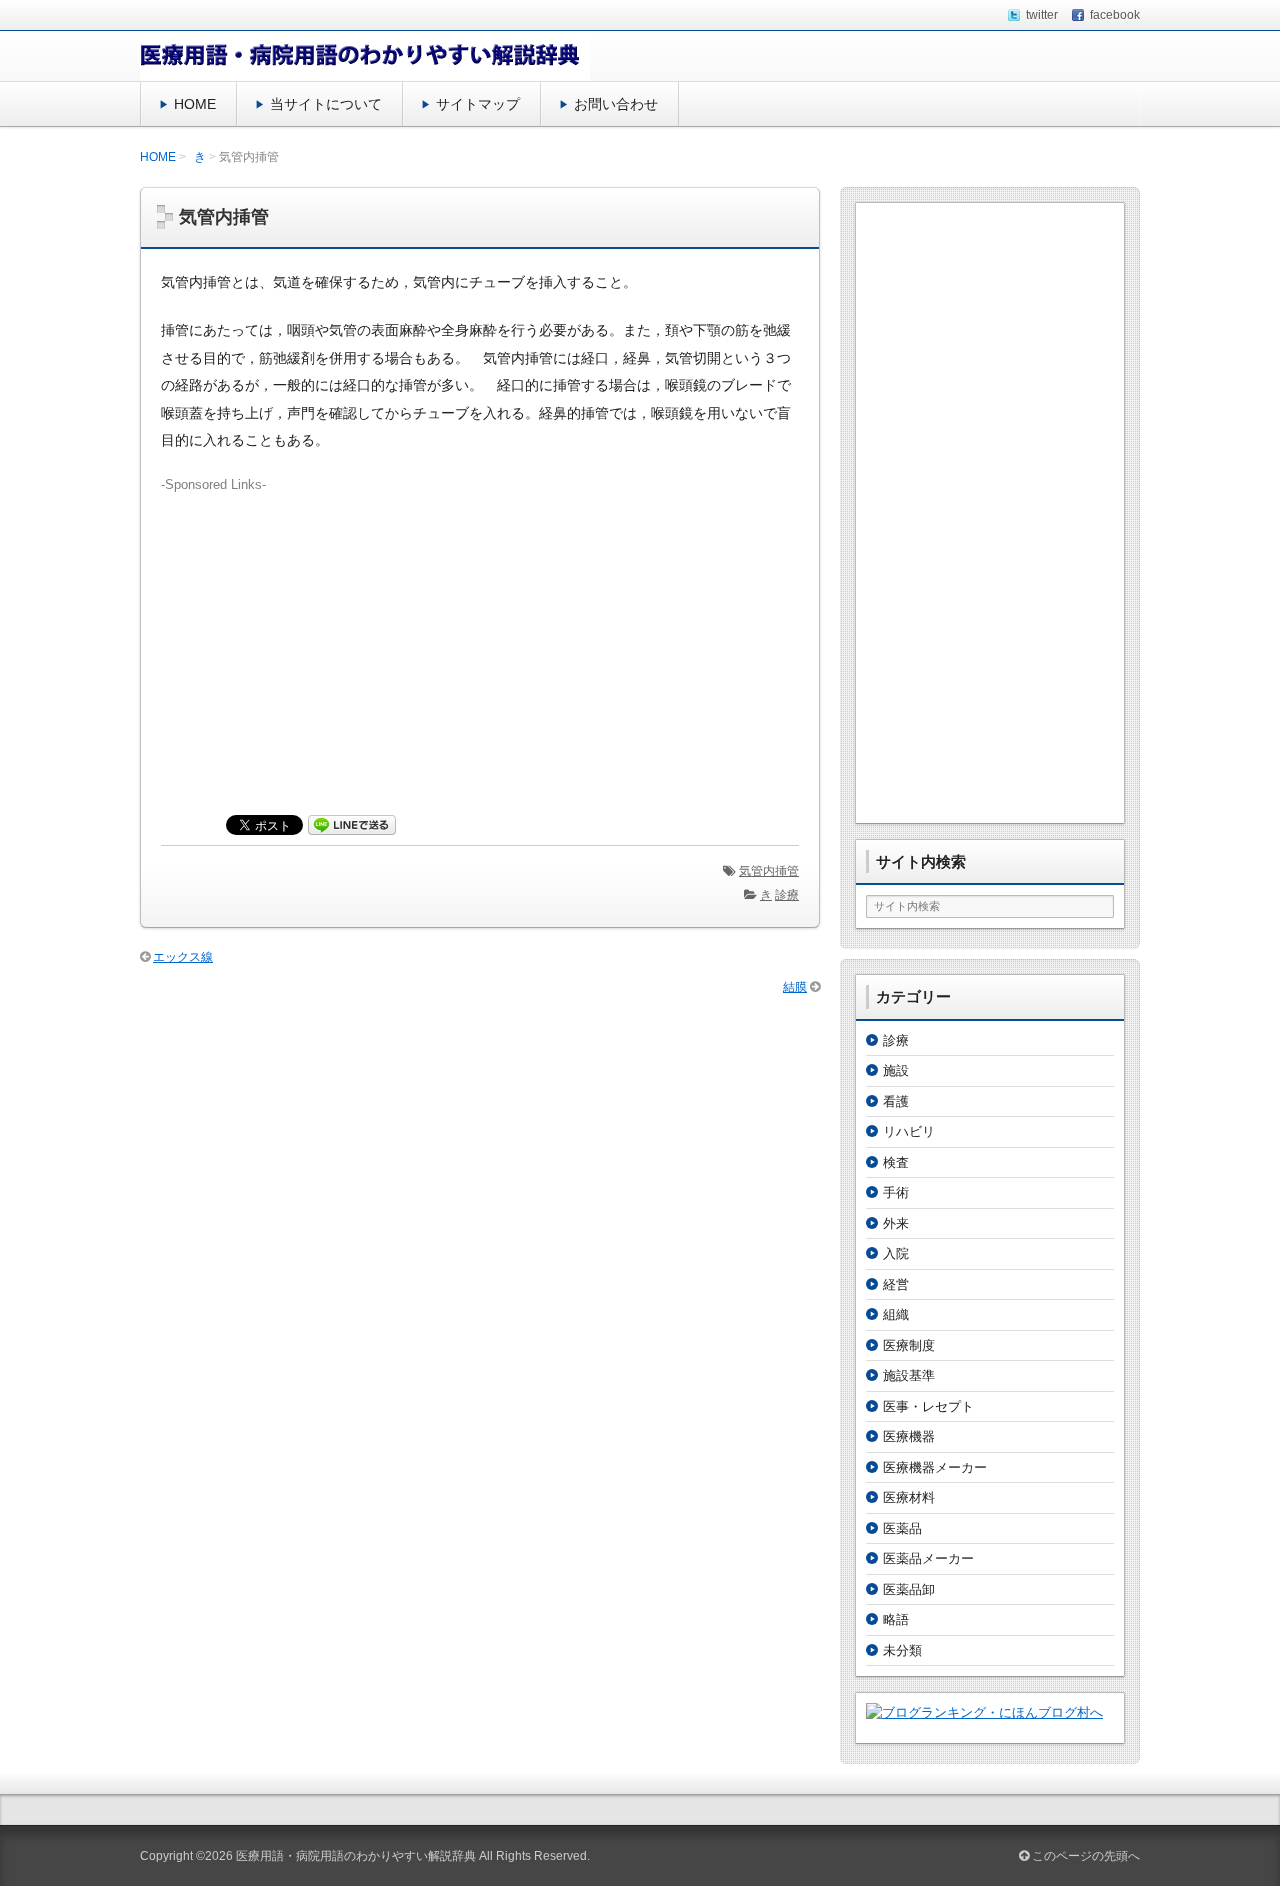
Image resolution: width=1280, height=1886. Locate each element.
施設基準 (909, 1375)
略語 (896, 1619)
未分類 (902, 1650)
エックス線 (183, 957)
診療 (787, 895)
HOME (195, 104)
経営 (896, 1284)
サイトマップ (478, 104)
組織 (896, 1314)
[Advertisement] (480, 635)
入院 (896, 1253)
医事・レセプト (928, 1406)
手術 (896, 1192)
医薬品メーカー (928, 1558)
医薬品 (902, 1528)
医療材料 (909, 1497)
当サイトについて (326, 104)
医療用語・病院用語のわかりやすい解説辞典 (356, 1856)
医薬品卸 (909, 1589)
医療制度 (909, 1345)
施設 (896, 1070)
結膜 (795, 987)
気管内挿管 (769, 871)
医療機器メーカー (935, 1467)
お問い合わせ (616, 104)
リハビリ (909, 1131)
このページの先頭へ (1084, 1856)
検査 (896, 1162)
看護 (896, 1101)
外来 (896, 1223)
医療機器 (909, 1436)
